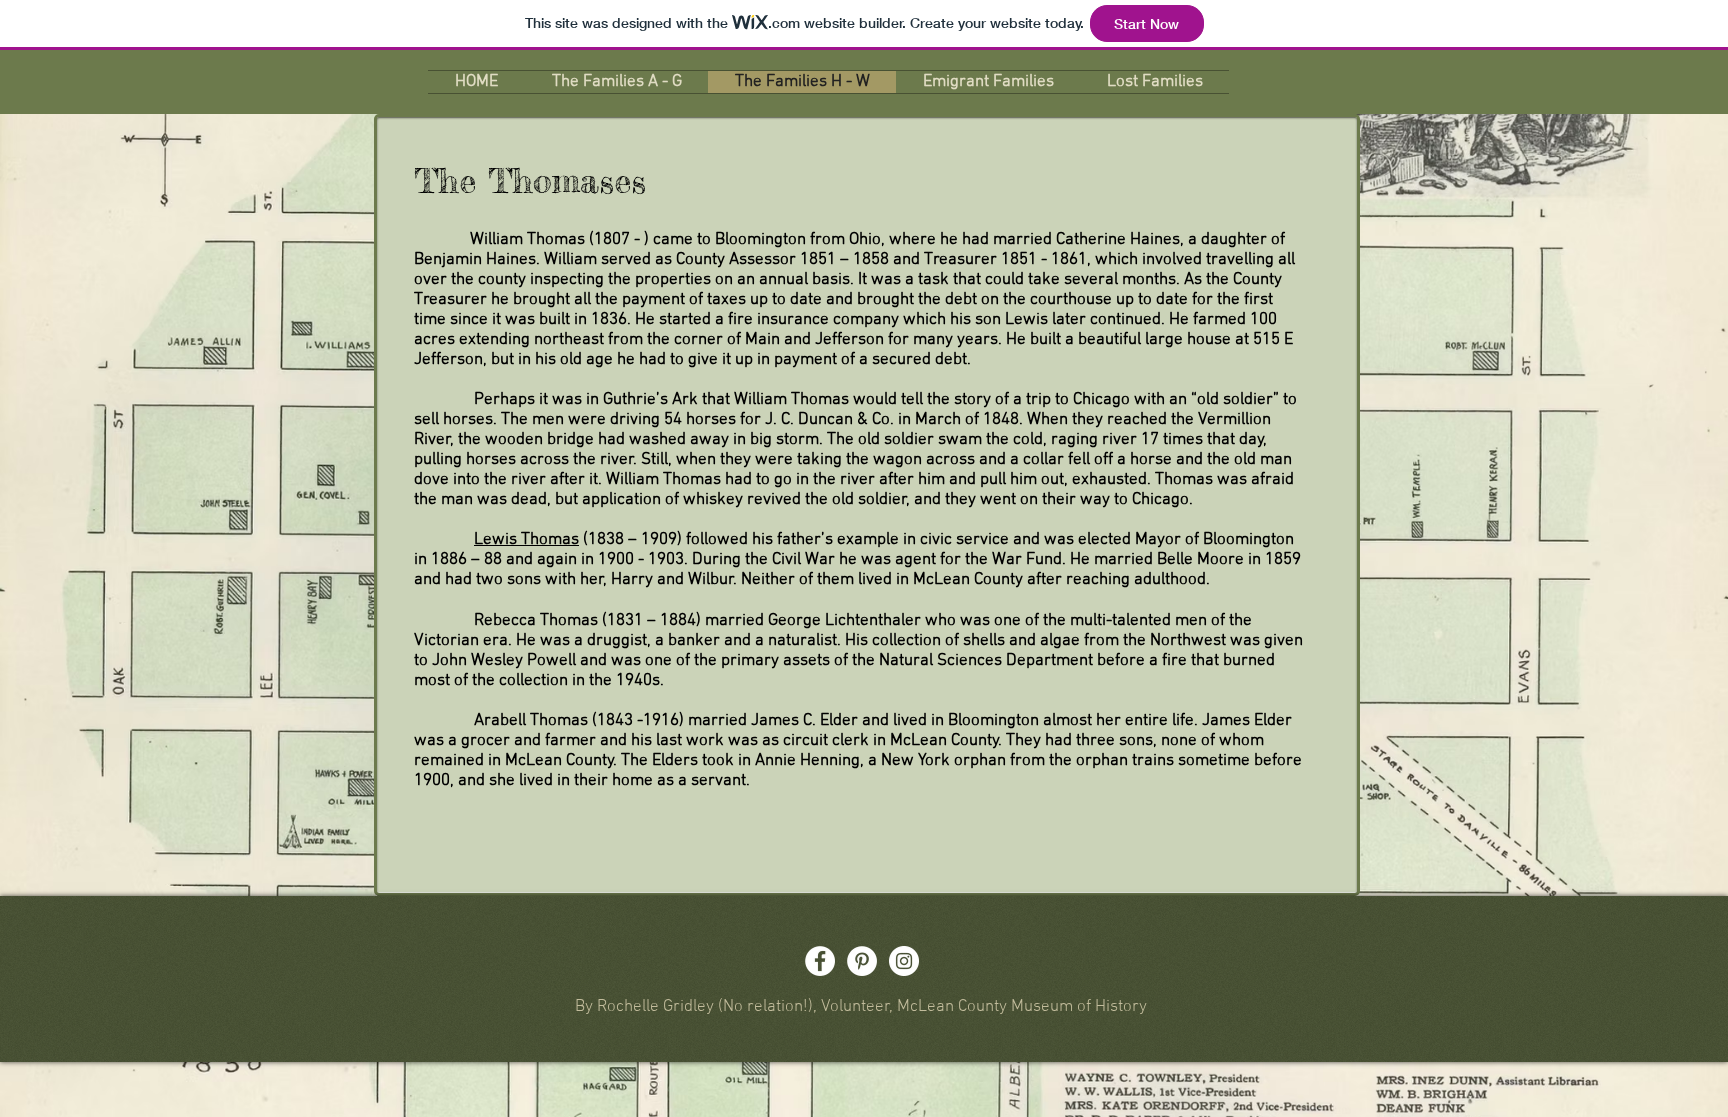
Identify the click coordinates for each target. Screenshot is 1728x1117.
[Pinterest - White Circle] (862, 961)
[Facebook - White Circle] (820, 961)
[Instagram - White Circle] (904, 961)
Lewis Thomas (526, 540)
